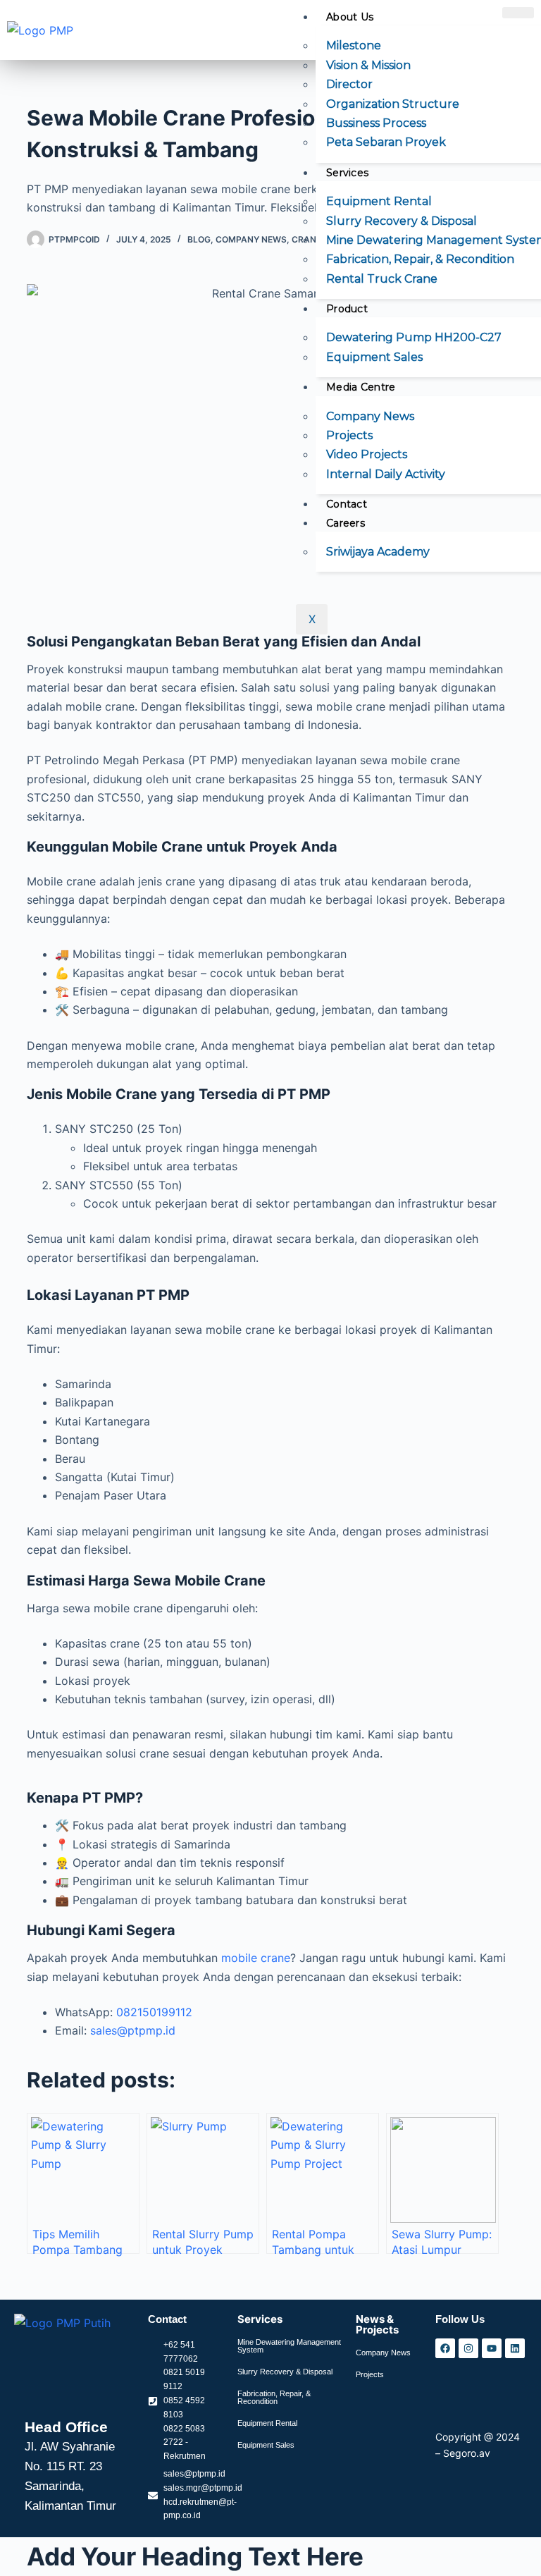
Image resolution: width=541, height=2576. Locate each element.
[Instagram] (468, 2348)
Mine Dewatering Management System (289, 2346)
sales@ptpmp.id (133, 2030)
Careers (346, 523)
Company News (370, 416)
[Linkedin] (515, 2348)
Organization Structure (393, 104)
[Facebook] (445, 2348)
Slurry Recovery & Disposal (402, 221)
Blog (199, 239)
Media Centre (361, 387)
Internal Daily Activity (386, 474)
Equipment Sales (374, 357)
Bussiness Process (376, 123)
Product (347, 309)
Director (349, 84)
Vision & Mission (368, 65)
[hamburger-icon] (518, 13)
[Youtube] (492, 2348)
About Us (350, 17)
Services (347, 173)
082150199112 (154, 2012)
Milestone (354, 45)
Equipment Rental (379, 201)
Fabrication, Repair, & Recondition (420, 259)
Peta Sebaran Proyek (386, 142)
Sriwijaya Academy (378, 552)
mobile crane (256, 1958)
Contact (347, 504)
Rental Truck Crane (382, 279)
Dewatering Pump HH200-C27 (414, 337)
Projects (349, 435)
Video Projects (367, 454)
